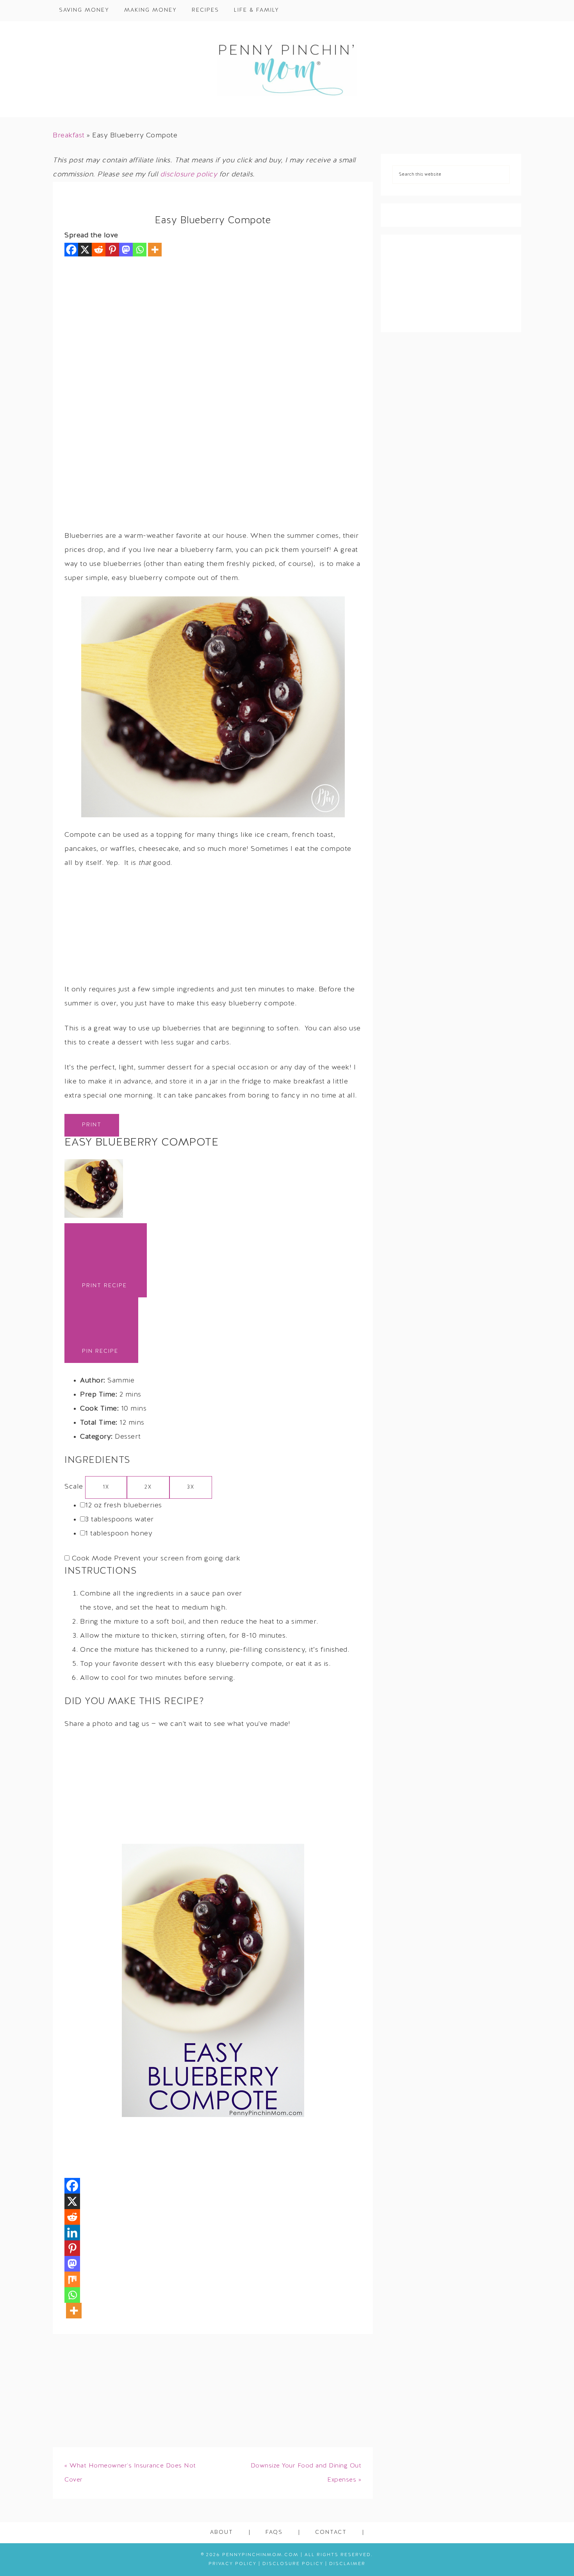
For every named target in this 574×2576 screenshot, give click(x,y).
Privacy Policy (233, 2564)
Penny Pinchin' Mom (287, 69)
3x (191, 1487)
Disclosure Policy (293, 2564)
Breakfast (69, 136)
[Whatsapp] (140, 250)
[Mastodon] (126, 250)
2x (148, 1487)
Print (92, 1125)
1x (106, 1487)
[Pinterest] (112, 250)
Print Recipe (104, 1286)
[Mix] (72, 2279)
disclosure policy (189, 175)
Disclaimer (347, 2564)
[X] (85, 250)
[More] (155, 250)
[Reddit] (99, 250)
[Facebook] (71, 250)
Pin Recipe (100, 1351)
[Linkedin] (72, 2233)
